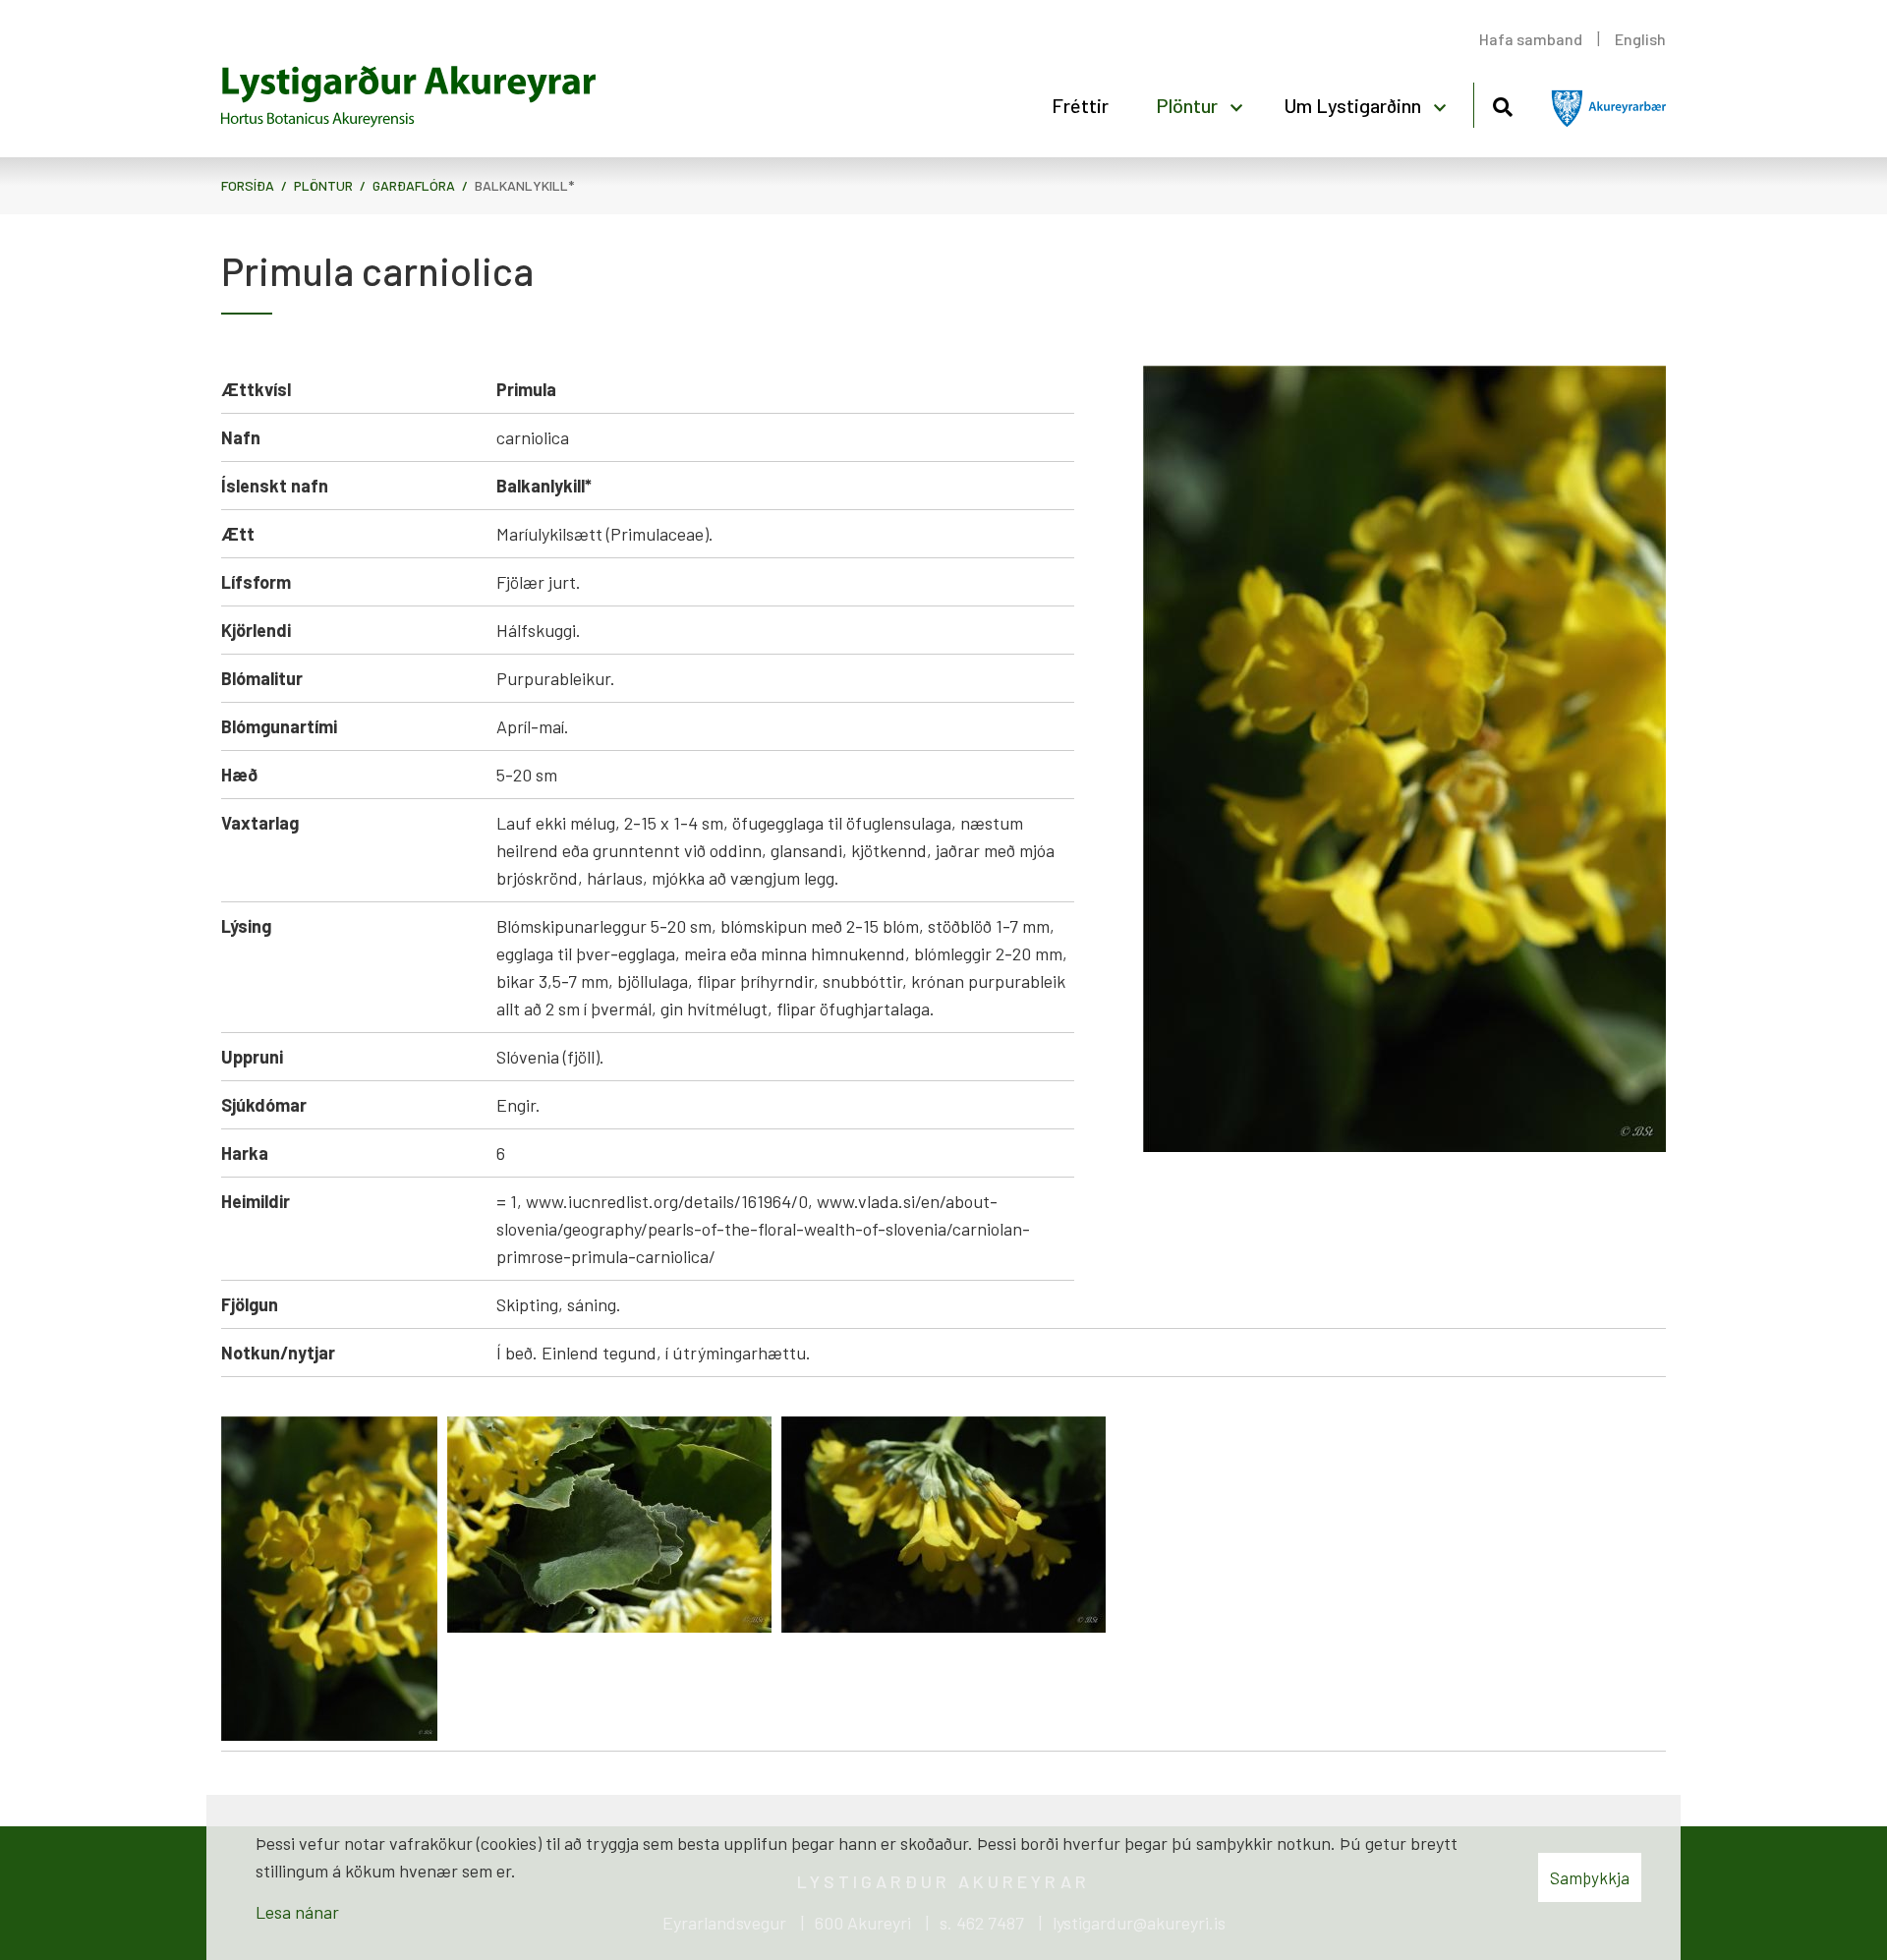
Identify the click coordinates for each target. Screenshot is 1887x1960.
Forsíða (248, 185)
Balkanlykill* (524, 185)
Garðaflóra (414, 185)
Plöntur (323, 185)
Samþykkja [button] (1590, 1877)
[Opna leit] (1502, 104)
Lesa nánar (297, 1912)
